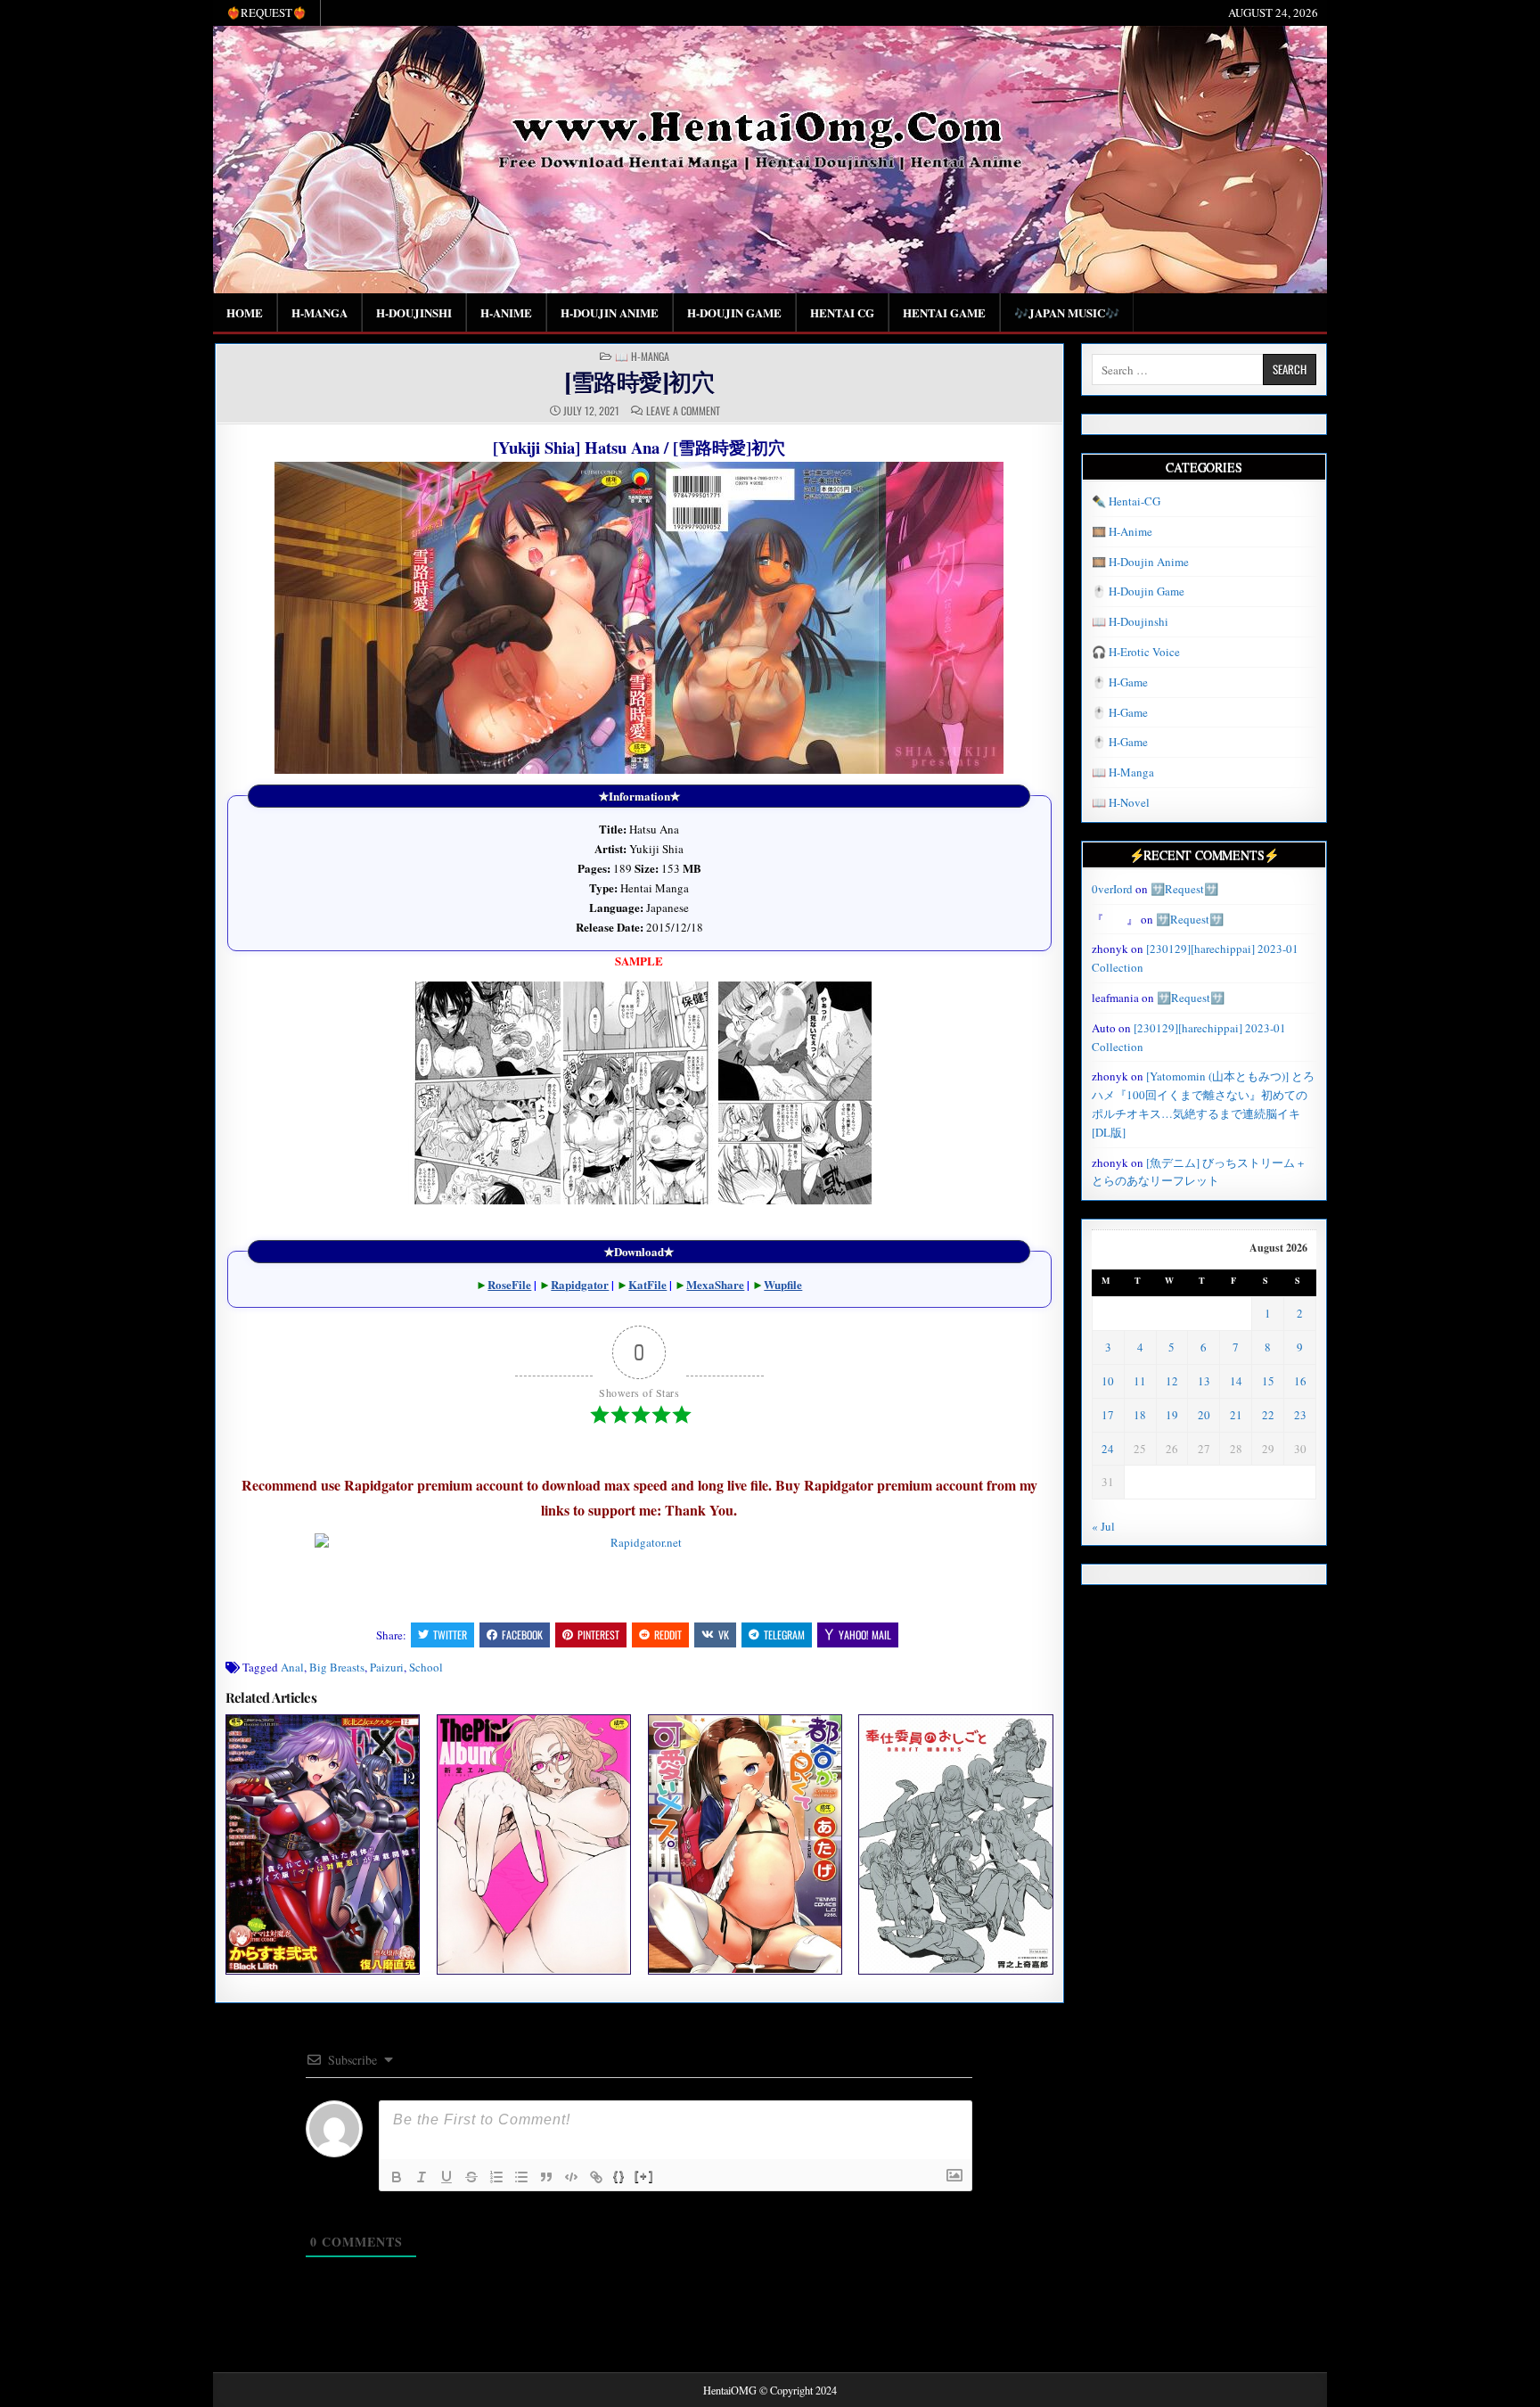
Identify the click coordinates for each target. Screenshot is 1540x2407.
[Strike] (471, 2177)
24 (1108, 1449)
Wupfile (783, 1284)
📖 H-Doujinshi (1130, 621)
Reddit (668, 1635)
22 (1268, 1415)
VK (724, 1635)
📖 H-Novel (1121, 802)
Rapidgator (580, 1284)
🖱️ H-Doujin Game (1138, 591)
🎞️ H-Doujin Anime (1140, 562)
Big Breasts (337, 1667)
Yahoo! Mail (865, 1635)
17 (1108, 1415)
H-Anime (506, 312)
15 (1268, 1381)
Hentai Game (944, 312)
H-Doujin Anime (610, 312)
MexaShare (715, 1284)
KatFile (647, 1284)
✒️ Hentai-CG (1126, 501)
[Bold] (397, 2177)
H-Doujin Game (734, 312)
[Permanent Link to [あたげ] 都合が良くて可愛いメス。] (745, 1844)
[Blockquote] (546, 2177)
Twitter (450, 1635)
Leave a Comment (683, 411)
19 (1172, 1415)
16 (1300, 1381)
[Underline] (446, 2177)
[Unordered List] (521, 2177)
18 (1140, 1415)
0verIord (1112, 889)
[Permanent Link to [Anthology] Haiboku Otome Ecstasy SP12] (323, 1844)
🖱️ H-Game (1120, 682)
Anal (292, 1667)
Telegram (784, 1635)
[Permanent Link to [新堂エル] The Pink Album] (534, 1844)
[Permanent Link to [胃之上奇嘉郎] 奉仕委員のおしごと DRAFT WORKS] (955, 1844)
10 (1108, 1381)
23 (1300, 1415)
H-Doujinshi (414, 312)
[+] (644, 2176)
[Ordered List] (496, 2177)
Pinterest (598, 1635)
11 (1140, 1381)
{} (619, 2176)
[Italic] (422, 2177)
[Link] (596, 2177)
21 (1236, 1415)
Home (245, 312)
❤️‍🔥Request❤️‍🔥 (266, 12)
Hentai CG (842, 312)
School (426, 1667)
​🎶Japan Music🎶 (1067, 312)
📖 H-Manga (642, 357)
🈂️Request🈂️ (1184, 889)
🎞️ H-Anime (1122, 531)
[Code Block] (571, 2177)
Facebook (522, 1635)
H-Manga (319, 312)
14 (1236, 1381)
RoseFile (509, 1284)
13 (1204, 1381)
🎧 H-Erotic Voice (1136, 652)
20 (1204, 1415)
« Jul (1103, 1526)
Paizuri (387, 1667)
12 (1172, 1381)
